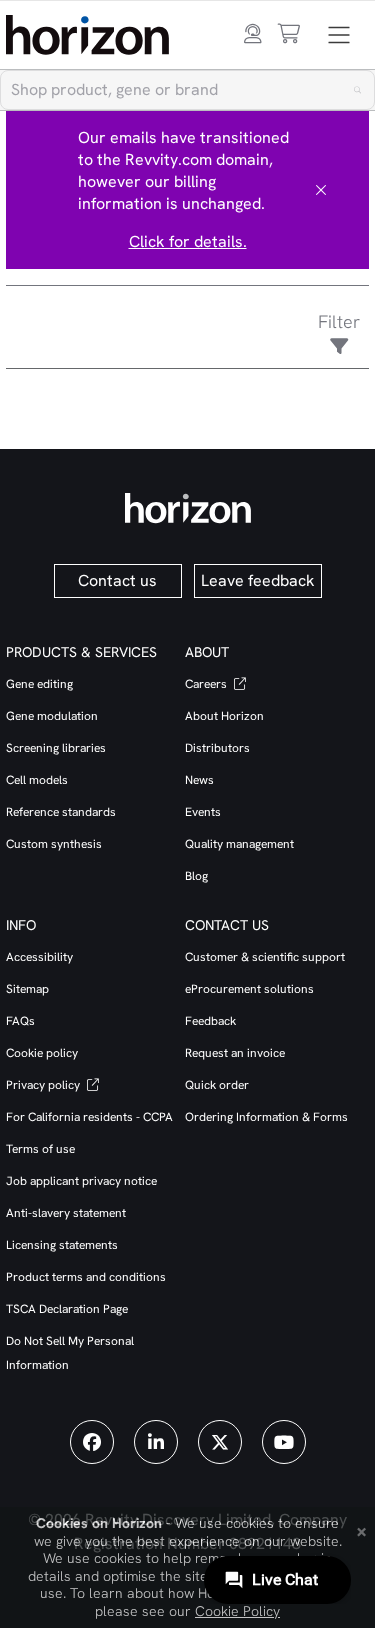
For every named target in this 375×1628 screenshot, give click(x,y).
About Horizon (224, 716)
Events (203, 812)
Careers (207, 684)
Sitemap (27, 989)
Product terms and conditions (86, 1277)
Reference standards (61, 812)
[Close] (321, 190)
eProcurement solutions (249, 989)
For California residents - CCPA (89, 1117)
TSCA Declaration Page (67, 1309)
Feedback (210, 1021)
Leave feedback (258, 580)
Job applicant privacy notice (81, 1181)
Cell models (37, 780)
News (199, 780)
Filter (339, 321)
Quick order (217, 1085)
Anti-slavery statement (66, 1213)
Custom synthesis (54, 844)
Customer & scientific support (265, 957)
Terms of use (40, 1149)
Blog (196, 876)
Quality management (239, 844)
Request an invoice (235, 1053)
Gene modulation (52, 716)
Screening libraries (56, 748)
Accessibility (39, 957)
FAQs (20, 1021)
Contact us (117, 580)
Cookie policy (42, 1053)
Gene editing (39, 684)
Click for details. (188, 241)
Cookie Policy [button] (237, 1611)
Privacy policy (44, 1085)
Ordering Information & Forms (266, 1117)
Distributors (217, 748)
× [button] (361, 1530)
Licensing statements (62, 1245)
